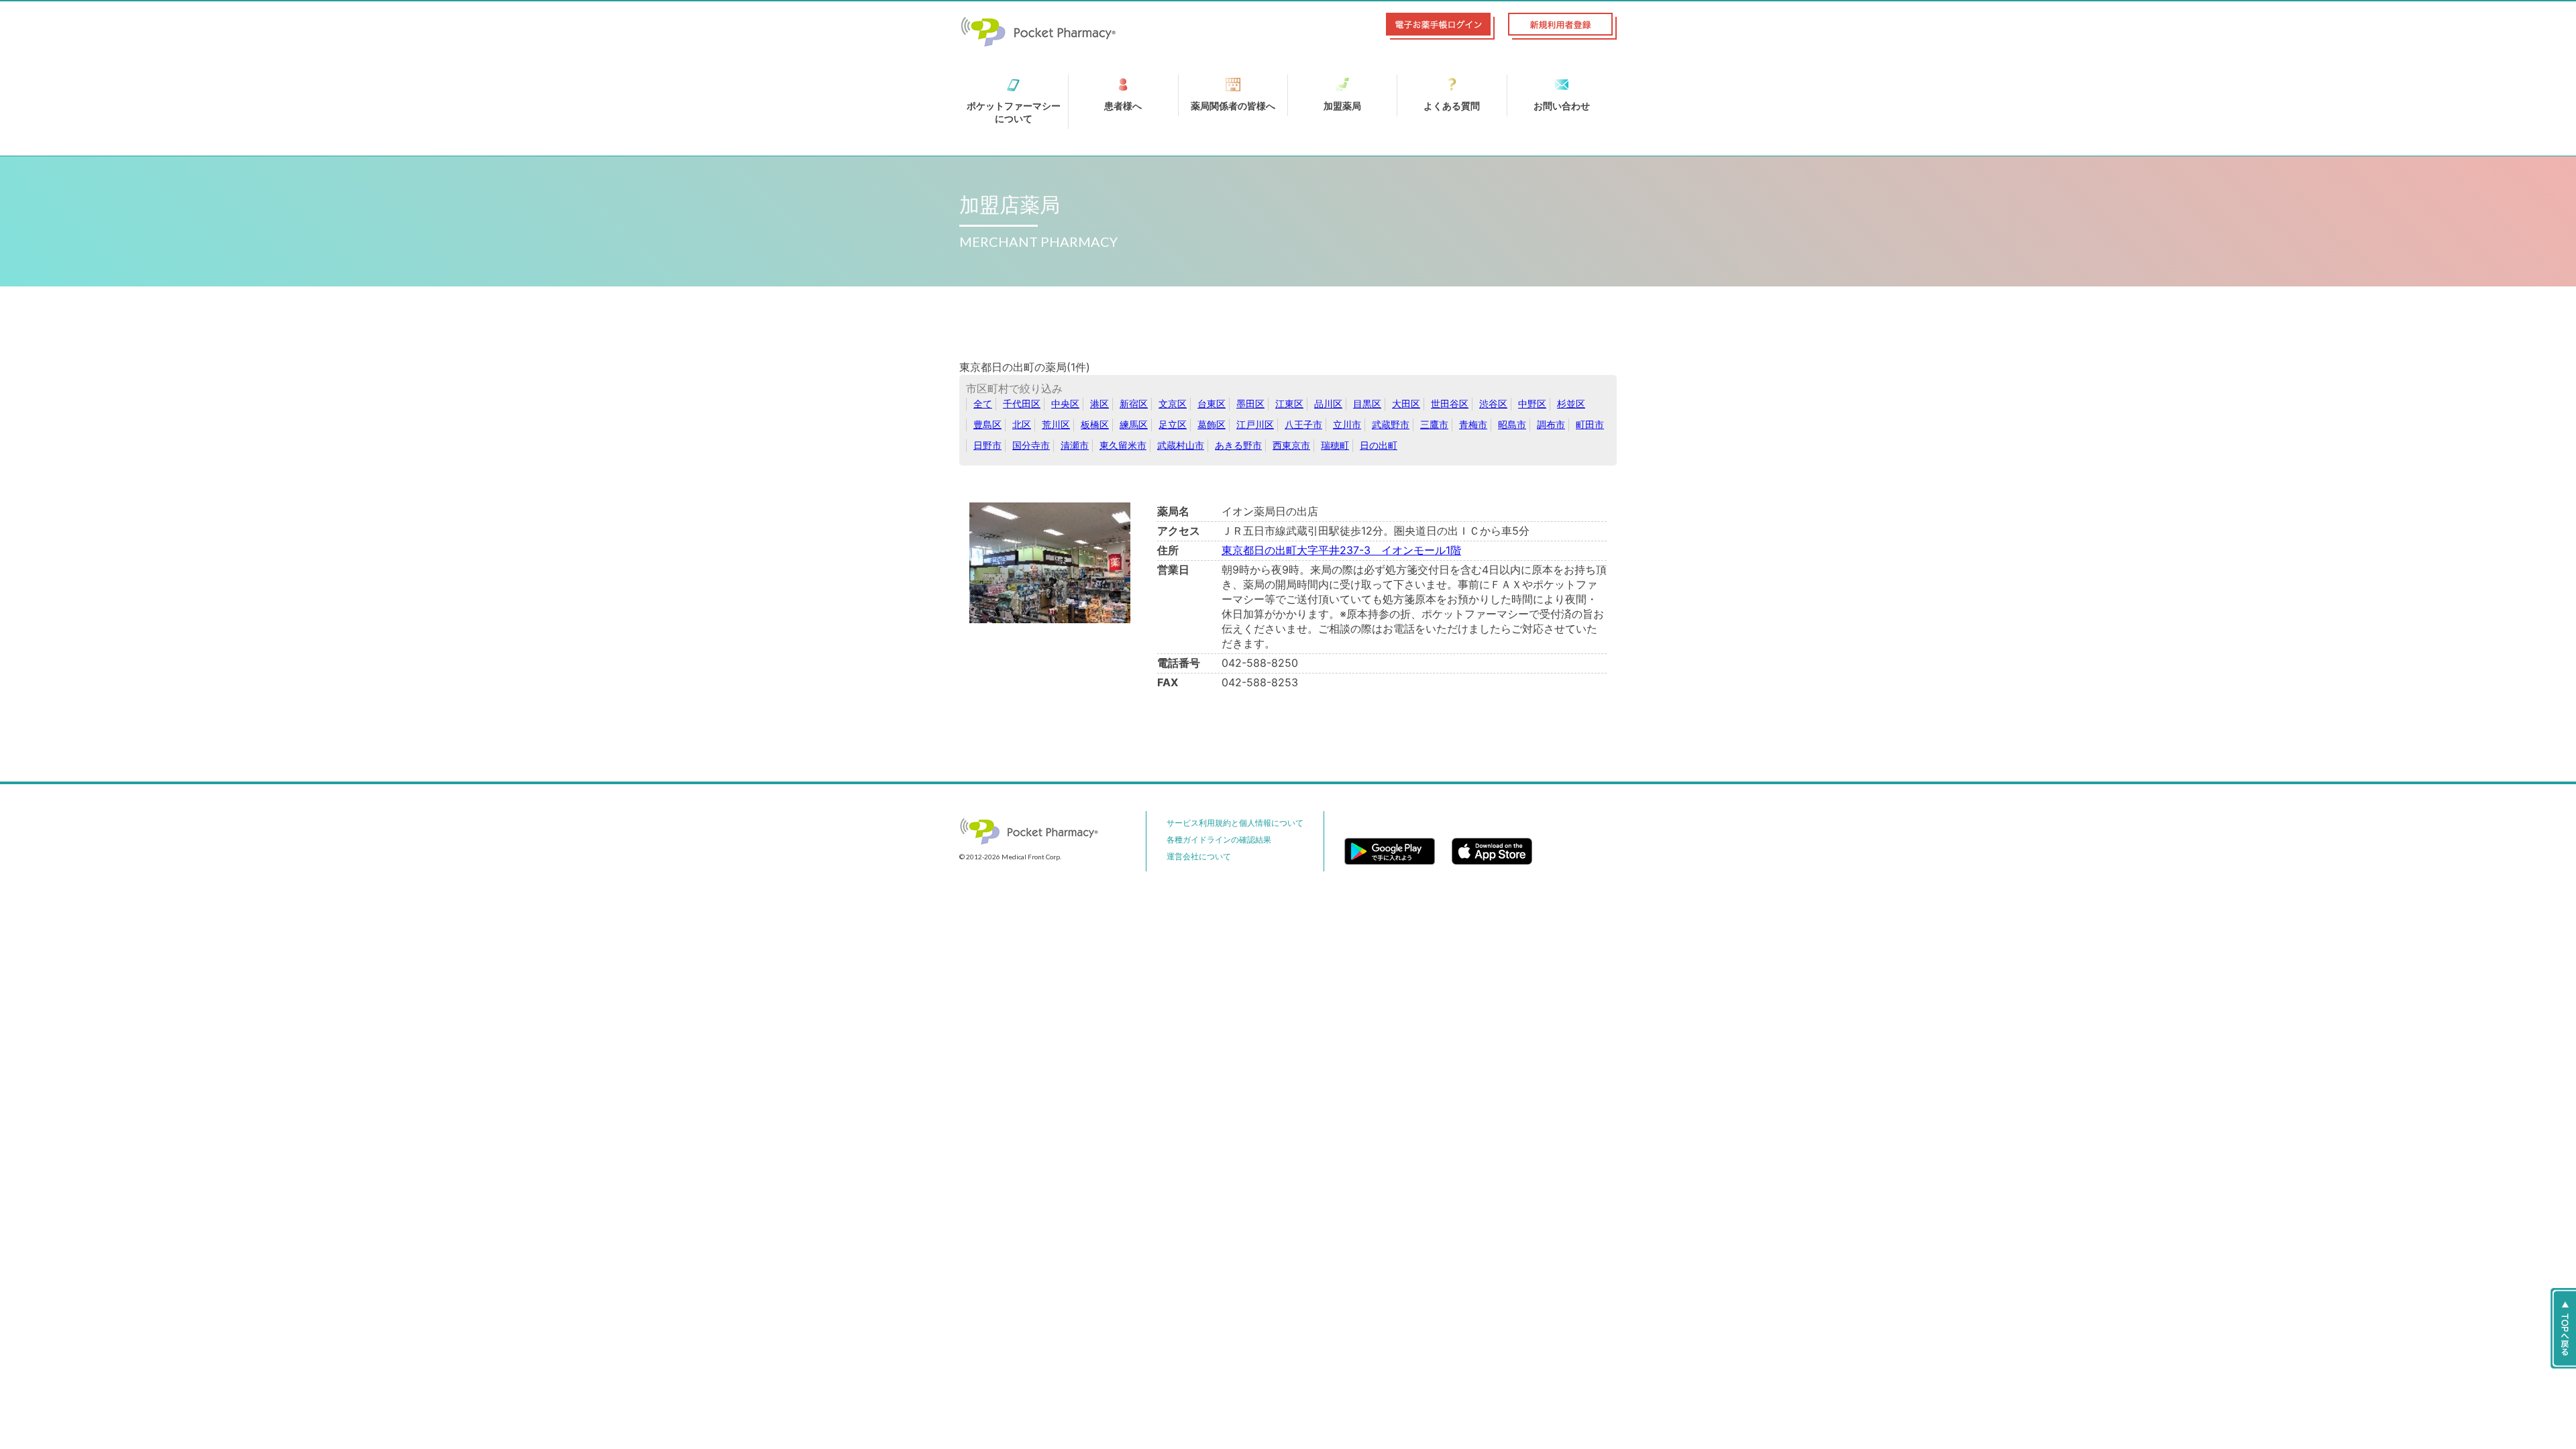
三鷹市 (1434, 424)
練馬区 (1134, 424)
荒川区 (1056, 424)
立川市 (1347, 424)
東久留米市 (1123, 445)
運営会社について (1199, 856)
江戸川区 (1255, 424)
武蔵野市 (1391, 424)
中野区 (1532, 404)
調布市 (1551, 424)
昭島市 (1512, 424)
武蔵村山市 (1181, 445)
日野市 (987, 445)
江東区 (1289, 404)
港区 (1099, 404)
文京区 (1173, 404)
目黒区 (1367, 404)
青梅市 (1473, 424)
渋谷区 (1493, 404)
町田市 (1590, 424)
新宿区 (1134, 404)
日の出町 (1379, 445)
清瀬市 (1075, 445)
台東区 (1212, 404)
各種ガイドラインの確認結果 (1219, 840)
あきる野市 (1238, 445)
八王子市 (1303, 424)
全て (983, 404)
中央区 (1065, 404)
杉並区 (1571, 404)
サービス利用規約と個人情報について (1235, 823)
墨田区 (1250, 404)
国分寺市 (1031, 445)
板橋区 (1095, 424)
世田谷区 (1450, 404)
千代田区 (1022, 404)
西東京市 (1291, 445)
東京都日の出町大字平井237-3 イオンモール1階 (1341, 550)
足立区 (1173, 424)
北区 (1022, 424)
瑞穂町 (1335, 445)
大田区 (1406, 404)
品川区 (1328, 404)
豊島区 (987, 424)
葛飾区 (1212, 424)
